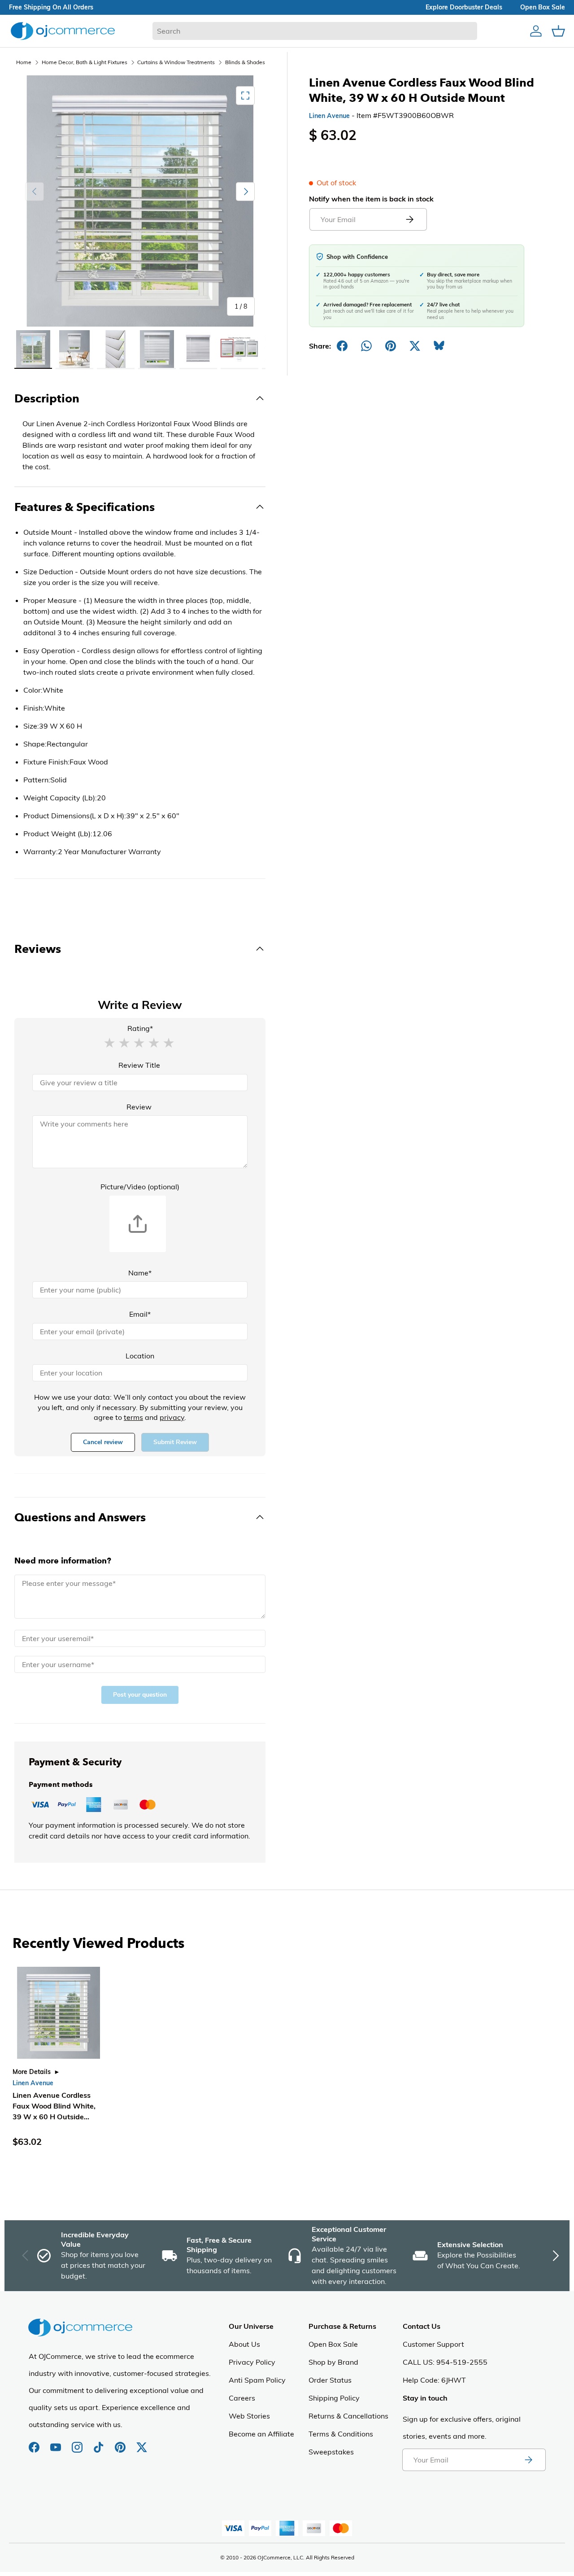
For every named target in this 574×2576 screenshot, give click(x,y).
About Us (244, 2344)
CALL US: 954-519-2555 (445, 2362)
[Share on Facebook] (342, 346)
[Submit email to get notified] (409, 219)
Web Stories (249, 2416)
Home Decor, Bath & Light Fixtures (85, 62)
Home (24, 62)
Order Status (330, 2380)
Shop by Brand (333, 2362)
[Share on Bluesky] (439, 346)
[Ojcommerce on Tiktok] (100, 2443)
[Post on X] (415, 346)
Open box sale (543, 7)
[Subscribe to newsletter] (528, 2460)
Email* (140, 1314)
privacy (172, 1417)
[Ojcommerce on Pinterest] (121, 2443)
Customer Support (433, 2344)
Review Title (139, 1065)
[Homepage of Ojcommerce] (63, 31)
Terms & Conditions (341, 2434)
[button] (109, 1042)
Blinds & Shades (245, 62)
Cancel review (103, 1442)
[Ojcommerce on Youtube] (57, 2443)
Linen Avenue (329, 116)
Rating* (140, 1028)
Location (140, 1356)
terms (133, 1417)
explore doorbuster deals (464, 7)
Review (139, 1107)
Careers (242, 2398)
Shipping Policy (334, 2398)
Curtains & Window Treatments (176, 62)
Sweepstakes (331, 2452)
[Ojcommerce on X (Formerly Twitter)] (142, 2443)
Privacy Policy (252, 2362)
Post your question (140, 1695)
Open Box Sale (333, 2344)
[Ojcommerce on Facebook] (35, 2443)
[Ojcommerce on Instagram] (78, 2443)
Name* (140, 1273)
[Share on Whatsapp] (366, 346)
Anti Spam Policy (257, 2380)
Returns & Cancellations (348, 2416)
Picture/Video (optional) (140, 1187)
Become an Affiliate (261, 2434)
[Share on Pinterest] (391, 346)
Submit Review (175, 1442)
